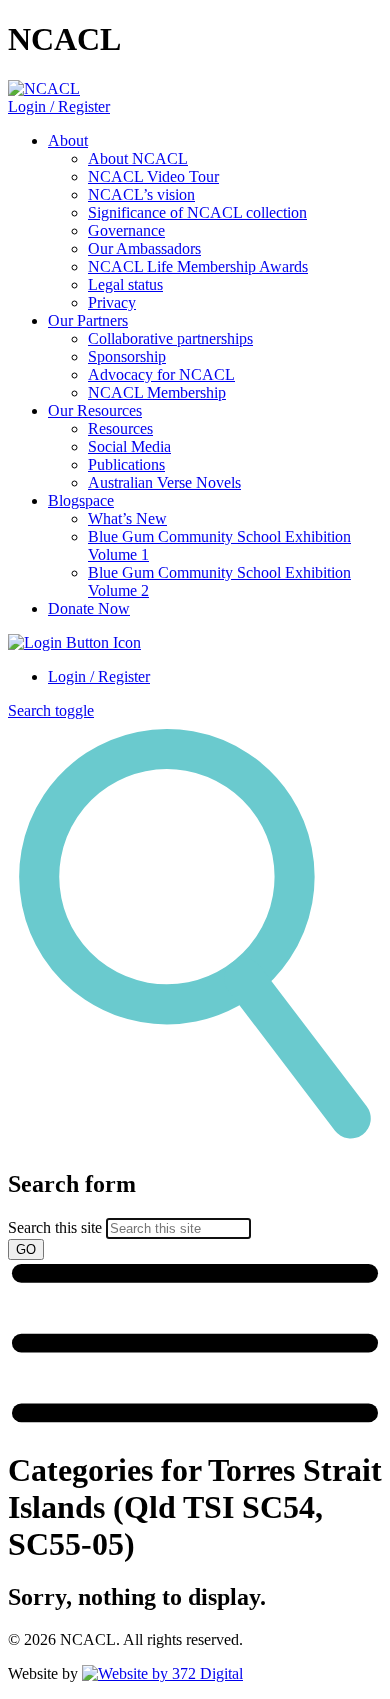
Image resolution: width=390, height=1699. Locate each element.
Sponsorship (127, 356)
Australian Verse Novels (164, 482)
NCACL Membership (157, 392)
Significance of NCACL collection (197, 212)
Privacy (112, 302)
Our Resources (95, 410)
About (68, 140)
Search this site (55, 1227)
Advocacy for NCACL (161, 374)
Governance (126, 230)
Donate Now (89, 608)
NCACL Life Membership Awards (198, 266)
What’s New (127, 518)
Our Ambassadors (144, 248)
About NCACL (138, 158)
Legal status (125, 284)
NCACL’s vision (141, 194)
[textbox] (195, 1215)
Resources (120, 428)
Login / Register (59, 106)
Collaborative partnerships (170, 338)
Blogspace (81, 500)
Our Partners (88, 320)
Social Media (129, 446)
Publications (126, 464)
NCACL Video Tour (153, 176)
